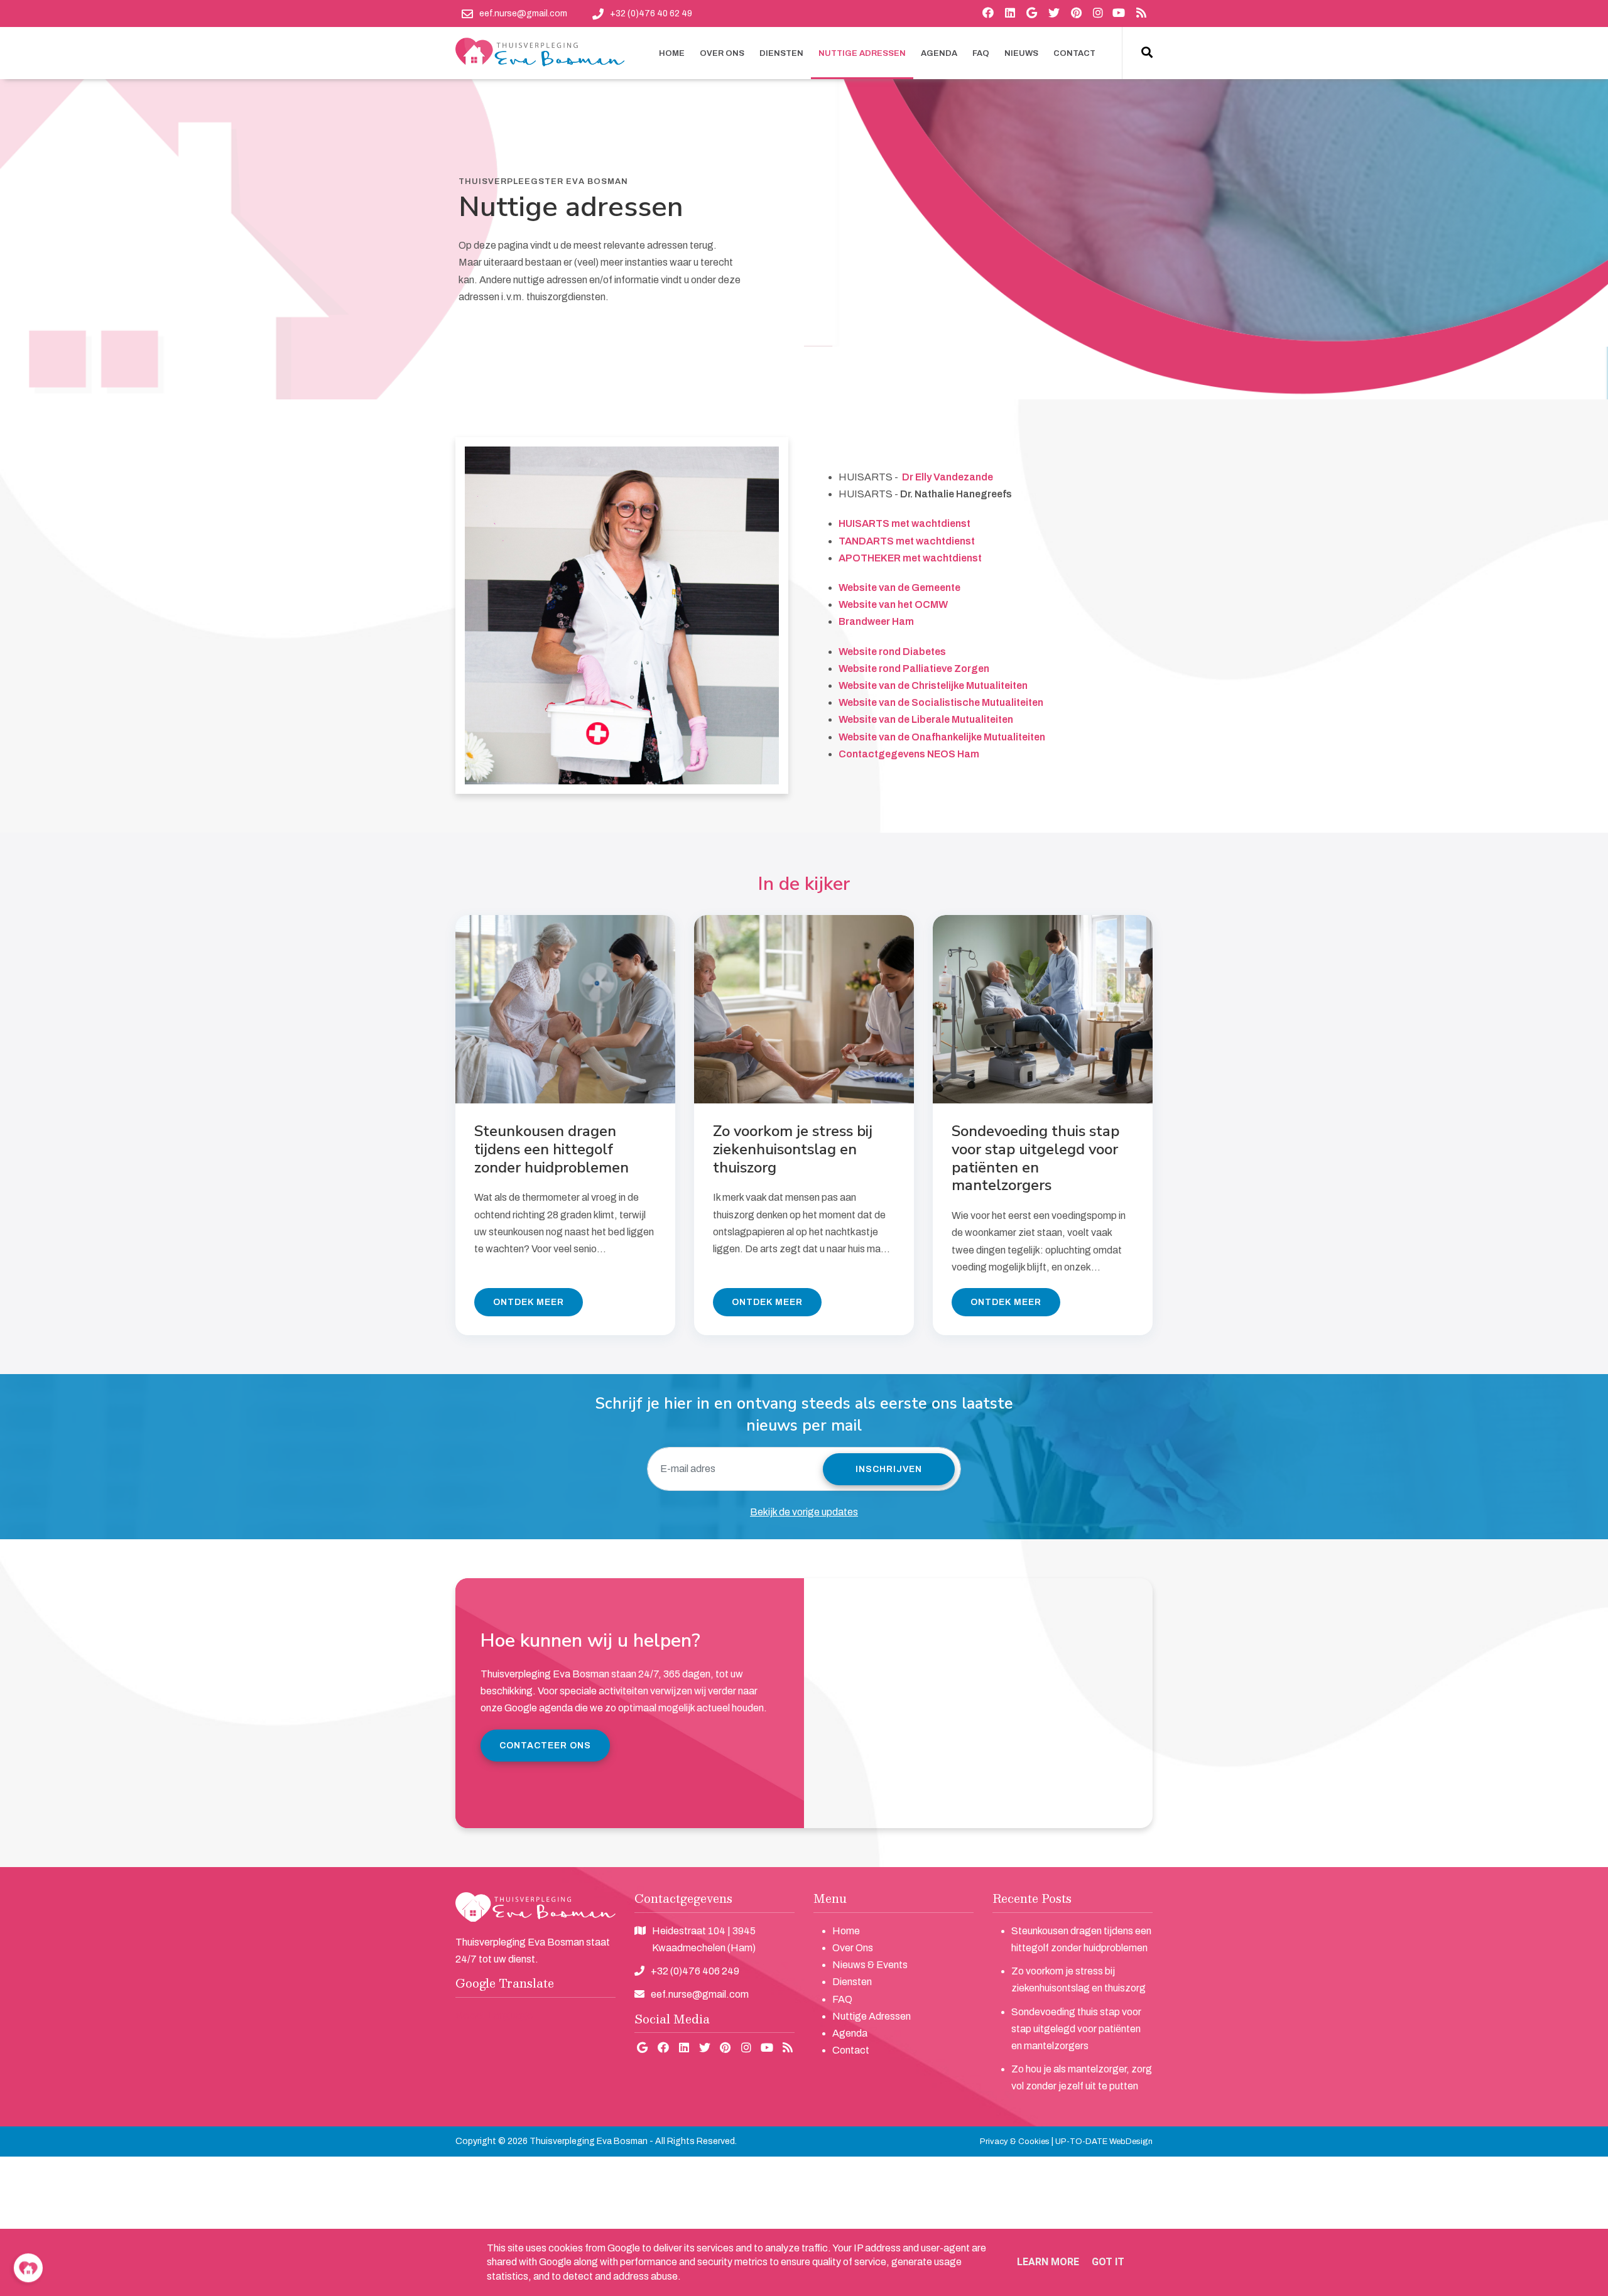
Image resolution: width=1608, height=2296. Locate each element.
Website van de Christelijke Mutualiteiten (933, 685)
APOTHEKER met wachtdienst (910, 558)
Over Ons (853, 1948)
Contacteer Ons (545, 1746)
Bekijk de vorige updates (804, 1512)
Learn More (1048, 2262)
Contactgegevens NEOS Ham (909, 754)
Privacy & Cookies (1015, 2142)
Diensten (852, 1982)
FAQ (842, 1999)
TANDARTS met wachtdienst (907, 541)
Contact (851, 2050)
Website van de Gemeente (899, 588)
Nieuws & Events (870, 1965)
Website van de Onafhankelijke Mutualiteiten (942, 737)
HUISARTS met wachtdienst (905, 523)
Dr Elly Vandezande (948, 477)
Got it (1108, 2262)
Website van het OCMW (893, 604)
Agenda (850, 2033)
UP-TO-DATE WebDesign (1104, 2142)
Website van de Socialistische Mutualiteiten (941, 702)
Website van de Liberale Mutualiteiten (926, 719)
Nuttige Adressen (872, 2016)
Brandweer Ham (876, 621)
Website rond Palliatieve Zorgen (914, 669)
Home (846, 1931)
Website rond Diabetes (892, 652)
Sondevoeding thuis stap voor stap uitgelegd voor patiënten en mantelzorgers (1076, 2029)
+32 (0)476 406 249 (695, 1971)
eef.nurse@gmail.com (700, 1994)
